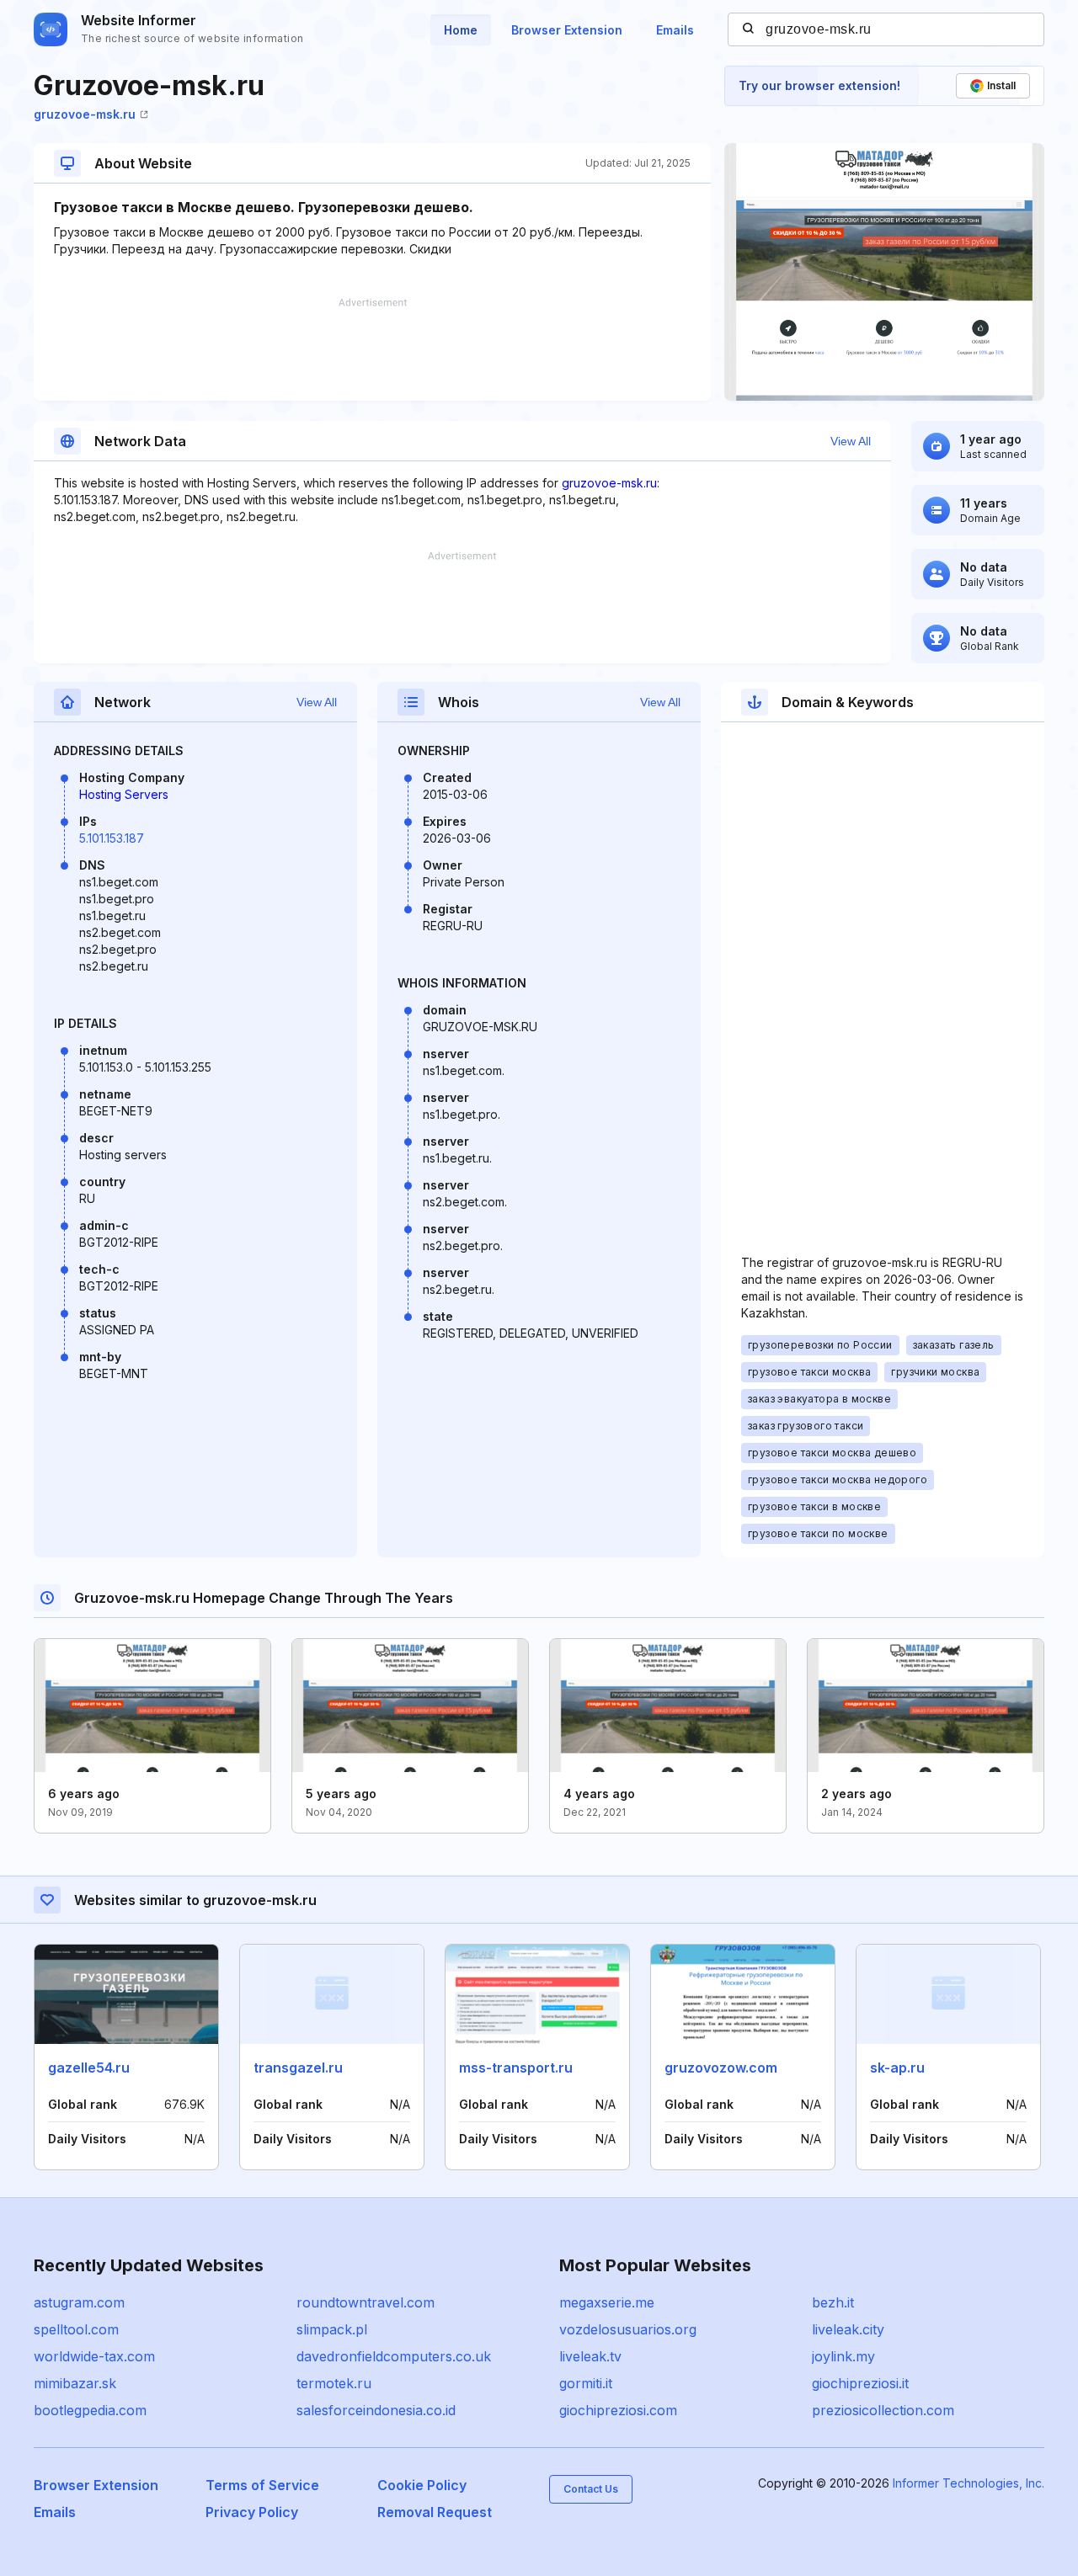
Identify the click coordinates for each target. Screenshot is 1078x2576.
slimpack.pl (332, 2329)
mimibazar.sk (75, 2383)
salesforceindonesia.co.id (376, 2410)
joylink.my (843, 2356)
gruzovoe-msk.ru (85, 114)
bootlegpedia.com (90, 2410)
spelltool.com (76, 2329)
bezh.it (833, 2302)
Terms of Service (262, 2485)
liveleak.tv (590, 2356)
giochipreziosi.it (860, 2383)
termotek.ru (334, 2383)
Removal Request (435, 2512)
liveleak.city (848, 2329)
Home (461, 30)
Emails (675, 30)
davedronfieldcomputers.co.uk (394, 2356)
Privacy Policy (252, 2512)
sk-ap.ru (897, 2068)
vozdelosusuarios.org (628, 2329)
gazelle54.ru (89, 2068)
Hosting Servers (124, 794)
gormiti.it (586, 2383)
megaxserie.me (607, 2302)
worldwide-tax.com (94, 2356)
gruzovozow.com (721, 2068)
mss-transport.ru (516, 2068)
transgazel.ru (298, 2068)
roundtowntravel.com (366, 2302)
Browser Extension (567, 30)
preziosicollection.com (883, 2410)
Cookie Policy (422, 2485)
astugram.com (79, 2302)
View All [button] (851, 441)
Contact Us (591, 2489)
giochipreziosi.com (618, 2410)
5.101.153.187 (112, 838)
